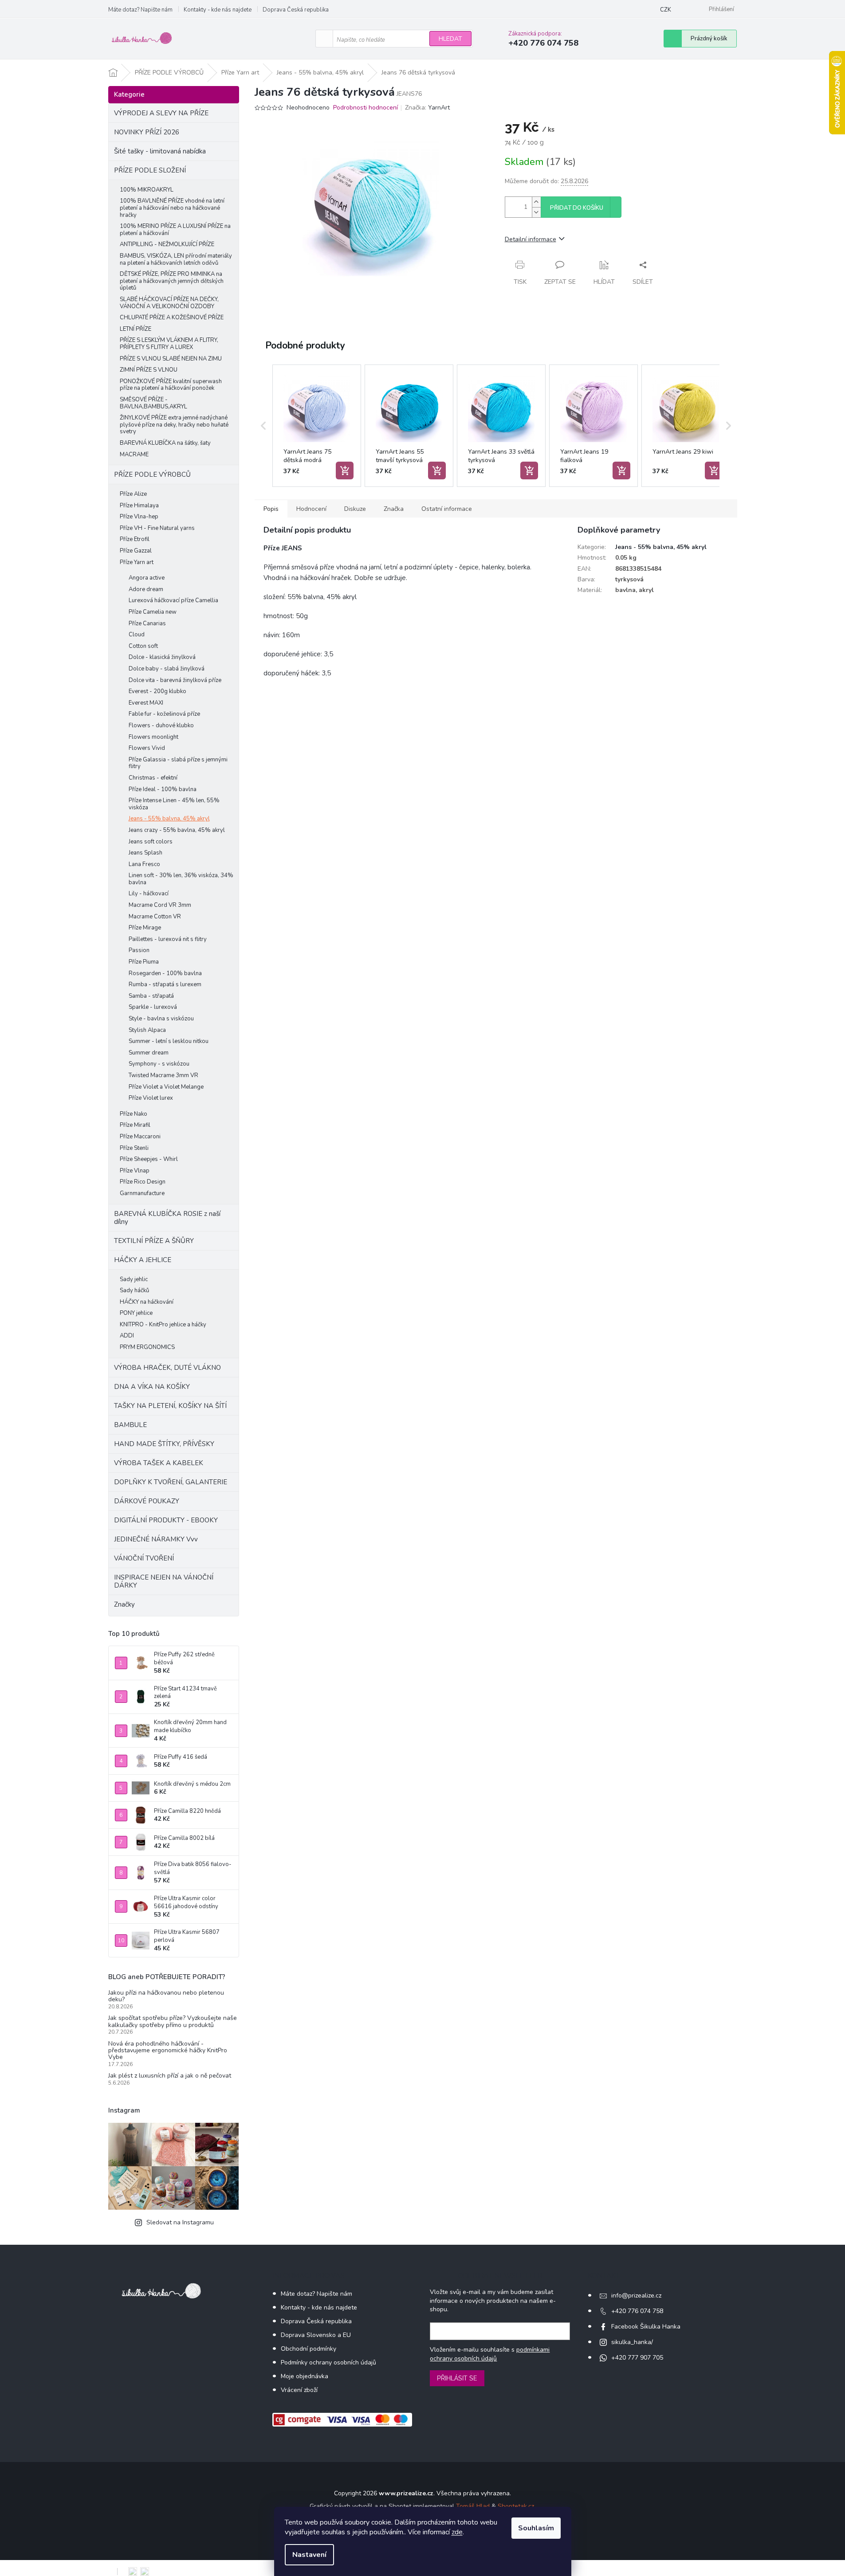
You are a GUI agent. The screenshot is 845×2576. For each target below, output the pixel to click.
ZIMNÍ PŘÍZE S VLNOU (149, 370)
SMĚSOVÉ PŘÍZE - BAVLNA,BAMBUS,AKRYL (153, 403)
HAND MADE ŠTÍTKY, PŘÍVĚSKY (164, 1444)
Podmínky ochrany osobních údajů (328, 2362)
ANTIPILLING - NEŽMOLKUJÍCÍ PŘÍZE (167, 244)
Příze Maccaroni (140, 1137)
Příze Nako (134, 1114)
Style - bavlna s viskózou (161, 1019)
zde (457, 2532)
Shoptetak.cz (516, 2506)
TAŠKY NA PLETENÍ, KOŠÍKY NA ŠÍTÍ (170, 1406)
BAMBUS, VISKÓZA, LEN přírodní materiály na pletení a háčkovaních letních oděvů (176, 259)
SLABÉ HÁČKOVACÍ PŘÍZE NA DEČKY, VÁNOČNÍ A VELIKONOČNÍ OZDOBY (169, 303)
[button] (263, 426)
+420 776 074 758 (637, 2311)
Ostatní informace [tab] (447, 509)
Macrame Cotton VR (155, 917)
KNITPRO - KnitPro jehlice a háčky (163, 1325)
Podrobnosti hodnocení (366, 108)
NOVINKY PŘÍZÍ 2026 (147, 132)
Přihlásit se (457, 2378)
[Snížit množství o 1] (536, 212)
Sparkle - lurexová (153, 1007)
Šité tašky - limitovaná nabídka (160, 151)
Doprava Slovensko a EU (316, 2335)
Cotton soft (143, 646)
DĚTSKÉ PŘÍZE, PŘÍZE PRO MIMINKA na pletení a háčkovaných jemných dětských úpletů (172, 281)
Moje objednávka (305, 2376)
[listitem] (317, 426)
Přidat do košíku (577, 208)
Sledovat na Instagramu (180, 2222)
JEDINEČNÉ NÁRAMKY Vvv (156, 1539)
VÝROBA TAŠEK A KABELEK (159, 1463)
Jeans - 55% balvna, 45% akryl (169, 819)
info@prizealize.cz (636, 2296)
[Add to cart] (345, 471)
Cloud (137, 635)
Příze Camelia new (153, 612)
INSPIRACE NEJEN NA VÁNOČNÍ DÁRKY (164, 1581)
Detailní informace (531, 239)
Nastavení (309, 2555)
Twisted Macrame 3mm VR (163, 1075)
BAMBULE (130, 1425)
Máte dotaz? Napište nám (140, 10)
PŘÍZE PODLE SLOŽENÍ (150, 170)
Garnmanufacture (142, 1193)
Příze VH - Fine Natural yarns (157, 528)
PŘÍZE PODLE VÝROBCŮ (152, 474)
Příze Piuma (144, 962)
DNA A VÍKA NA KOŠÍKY (152, 1387)
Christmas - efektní (153, 778)
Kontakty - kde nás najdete (218, 10)
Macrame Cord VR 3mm (160, 905)
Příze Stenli (134, 1148)
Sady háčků (134, 1290)
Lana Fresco (144, 864)
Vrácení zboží (299, 2390)
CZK (666, 10)
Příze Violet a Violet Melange (166, 1087)
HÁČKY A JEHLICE (143, 1260)
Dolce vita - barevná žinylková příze (175, 680)
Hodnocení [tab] (311, 509)
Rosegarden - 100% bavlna (165, 973)
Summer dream (149, 1053)
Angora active (147, 578)
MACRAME (134, 455)
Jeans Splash (145, 853)
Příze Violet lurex (151, 1098)
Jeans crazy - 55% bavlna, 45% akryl (177, 830)
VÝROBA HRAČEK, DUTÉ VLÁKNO (167, 1368)
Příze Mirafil (135, 1125)
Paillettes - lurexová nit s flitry (168, 939)
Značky (124, 1604)
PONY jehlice (136, 1313)
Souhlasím (536, 2528)
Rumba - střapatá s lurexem (165, 984)
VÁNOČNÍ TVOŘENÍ (144, 1558)
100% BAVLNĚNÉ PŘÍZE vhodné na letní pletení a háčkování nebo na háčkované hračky (172, 208)
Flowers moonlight (153, 737)
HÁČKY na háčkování (147, 1302)
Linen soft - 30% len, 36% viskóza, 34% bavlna (181, 879)
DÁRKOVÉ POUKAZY (147, 1501)
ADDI (127, 1336)
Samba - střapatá (151, 996)
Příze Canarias (147, 623)
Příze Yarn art (137, 562)
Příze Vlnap (135, 1171)
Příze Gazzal (136, 551)
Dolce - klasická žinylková (162, 657)
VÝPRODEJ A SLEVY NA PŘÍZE (161, 113)
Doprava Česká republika (296, 10)
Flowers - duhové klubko (161, 725)
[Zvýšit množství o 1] (536, 202)
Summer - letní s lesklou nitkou (169, 1041)
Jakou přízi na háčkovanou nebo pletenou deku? (166, 1996)
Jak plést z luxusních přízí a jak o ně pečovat (170, 2076)
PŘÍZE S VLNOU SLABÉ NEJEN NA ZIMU (171, 359)
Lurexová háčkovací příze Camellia (173, 600)
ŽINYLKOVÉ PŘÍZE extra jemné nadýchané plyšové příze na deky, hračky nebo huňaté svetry (174, 425)
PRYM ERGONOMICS (147, 1347)
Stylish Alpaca (147, 1030)
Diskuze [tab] (355, 509)
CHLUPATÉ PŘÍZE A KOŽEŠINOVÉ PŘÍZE (172, 318)
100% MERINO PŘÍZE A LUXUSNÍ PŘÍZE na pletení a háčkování (175, 230)
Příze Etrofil (135, 539)
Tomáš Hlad (473, 2506)
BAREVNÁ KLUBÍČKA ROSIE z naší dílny (167, 1218)
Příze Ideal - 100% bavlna (163, 789)
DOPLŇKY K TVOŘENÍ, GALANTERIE (171, 1482)
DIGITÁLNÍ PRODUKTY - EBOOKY (166, 1520)
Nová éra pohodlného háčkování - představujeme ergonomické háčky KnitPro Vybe (168, 2051)
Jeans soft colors (151, 842)
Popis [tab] (271, 509)
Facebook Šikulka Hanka (646, 2327)
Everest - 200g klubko (157, 691)
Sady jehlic (134, 1279)
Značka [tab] (394, 509)
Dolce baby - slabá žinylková (167, 669)
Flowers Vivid (147, 748)
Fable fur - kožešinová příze (164, 714)
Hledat (450, 39)
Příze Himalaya (139, 506)
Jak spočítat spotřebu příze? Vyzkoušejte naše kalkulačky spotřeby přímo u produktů (173, 2021)
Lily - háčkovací (149, 894)
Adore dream (146, 589)
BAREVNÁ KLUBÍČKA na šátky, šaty (165, 443)
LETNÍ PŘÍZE (136, 329)
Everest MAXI (146, 703)
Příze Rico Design (143, 1182)
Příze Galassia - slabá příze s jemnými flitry (178, 763)
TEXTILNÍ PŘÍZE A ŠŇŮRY (154, 1241)
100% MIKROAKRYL (147, 190)
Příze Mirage (145, 928)
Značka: (427, 108)
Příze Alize (133, 494)
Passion (139, 950)
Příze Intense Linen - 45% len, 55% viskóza (174, 804)
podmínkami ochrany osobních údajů (490, 2354)
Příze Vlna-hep (139, 517)
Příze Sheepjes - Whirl (149, 1159)
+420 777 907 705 (637, 2358)
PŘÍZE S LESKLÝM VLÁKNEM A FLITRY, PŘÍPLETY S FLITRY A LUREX (169, 344)
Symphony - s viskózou (159, 1064)
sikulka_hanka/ (632, 2342)
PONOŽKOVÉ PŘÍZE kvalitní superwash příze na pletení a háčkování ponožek (171, 385)
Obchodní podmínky (309, 2349)
